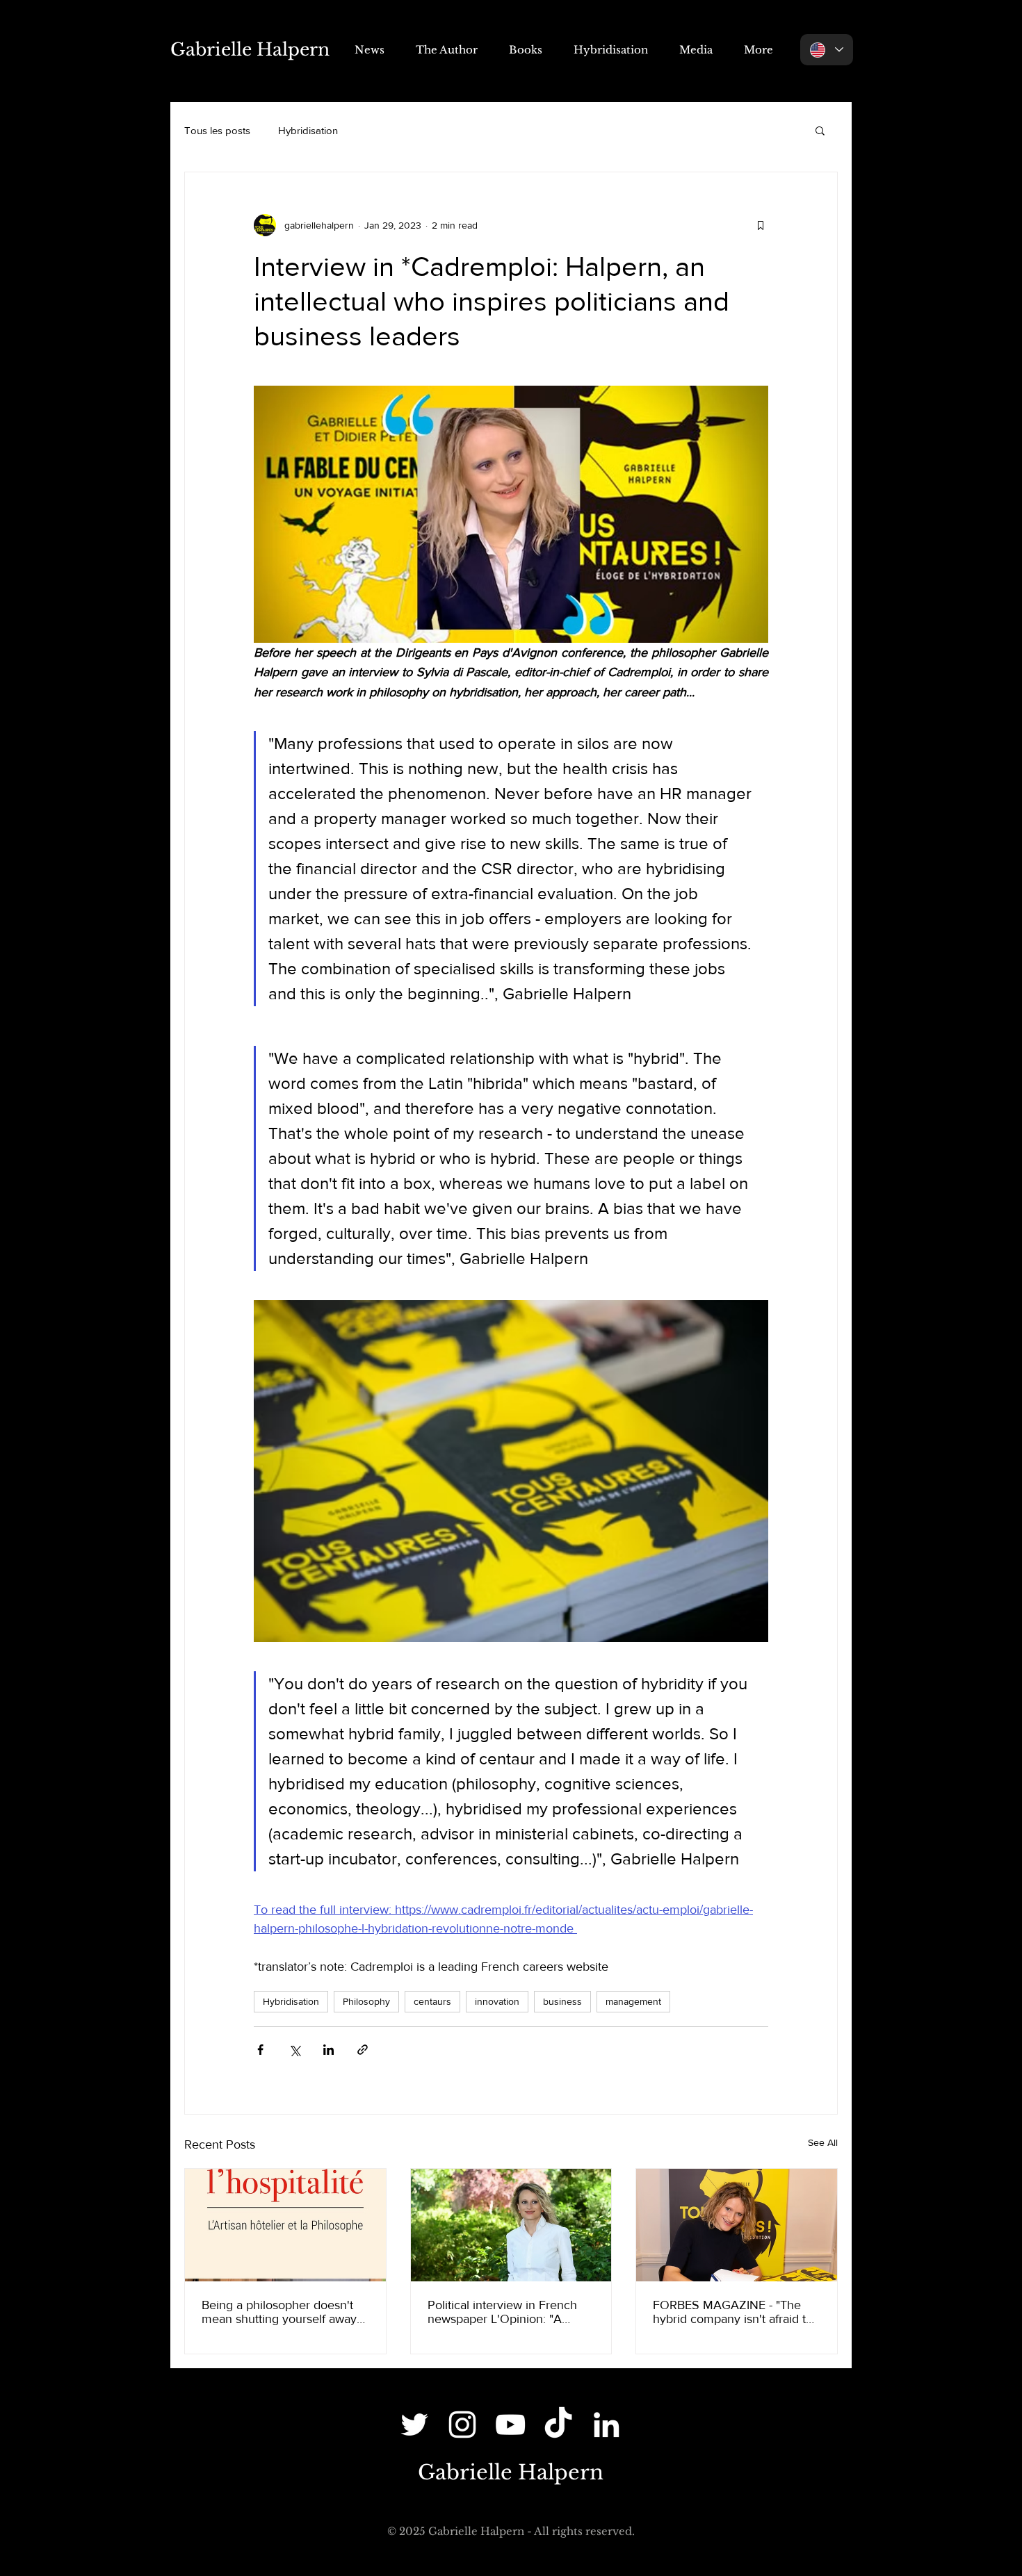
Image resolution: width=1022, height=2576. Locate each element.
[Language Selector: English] (827, 50)
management (633, 2001)
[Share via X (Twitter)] (294, 2050)
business (562, 2001)
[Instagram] (462, 2425)
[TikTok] (558, 2425)
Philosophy (366, 2001)
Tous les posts (217, 130)
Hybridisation (308, 130)
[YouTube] (510, 2425)
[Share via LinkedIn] (328, 2050)
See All (823, 2142)
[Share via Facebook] (260, 2050)
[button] (820, 130)
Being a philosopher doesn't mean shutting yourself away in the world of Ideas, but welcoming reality (279, 2312)
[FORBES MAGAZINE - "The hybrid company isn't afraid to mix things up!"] (737, 2225)
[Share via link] (363, 2050)
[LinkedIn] (606, 2425)
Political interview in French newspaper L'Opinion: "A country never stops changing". (502, 2312)
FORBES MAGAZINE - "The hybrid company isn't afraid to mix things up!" (733, 2312)
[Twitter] (414, 2425)
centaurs (432, 2001)
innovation (497, 2001)
